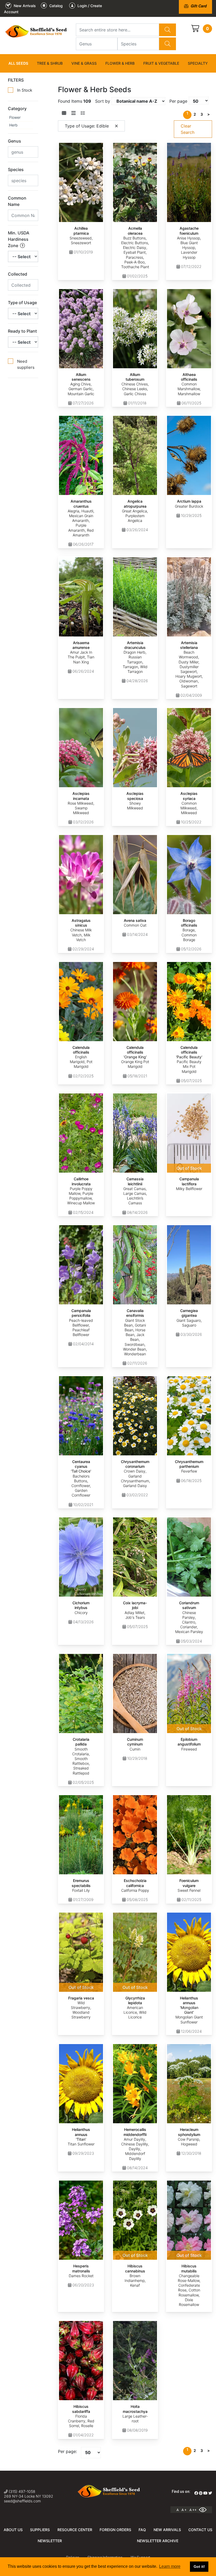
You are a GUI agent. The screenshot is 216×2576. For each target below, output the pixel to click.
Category (17, 108)
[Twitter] (210, 2493)
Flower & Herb (120, 63)
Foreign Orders (115, 2530)
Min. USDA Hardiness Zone (19, 239)
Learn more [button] (170, 2566)
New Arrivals (167, 2530)
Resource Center (75, 2530)
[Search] (168, 30)
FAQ (142, 2530)
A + (184, 2510)
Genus (14, 141)
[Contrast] (205, 2510)
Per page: (67, 2451)
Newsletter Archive (158, 2541)
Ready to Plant (22, 331)
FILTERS (16, 80)
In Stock (25, 90)
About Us (13, 2530)
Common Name (17, 201)
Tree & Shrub (50, 63)
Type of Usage (22, 303)
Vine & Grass (84, 63)
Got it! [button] (199, 2566)
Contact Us (200, 2530)
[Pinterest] (201, 2493)
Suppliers (40, 2530)
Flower (15, 117)
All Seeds (18, 63)
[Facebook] (196, 2493)
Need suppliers (26, 364)
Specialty (198, 63)
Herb (13, 125)
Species (16, 169)
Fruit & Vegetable (161, 63)
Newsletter (50, 2541)
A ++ (193, 2510)
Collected (18, 274)
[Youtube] (205, 2493)
